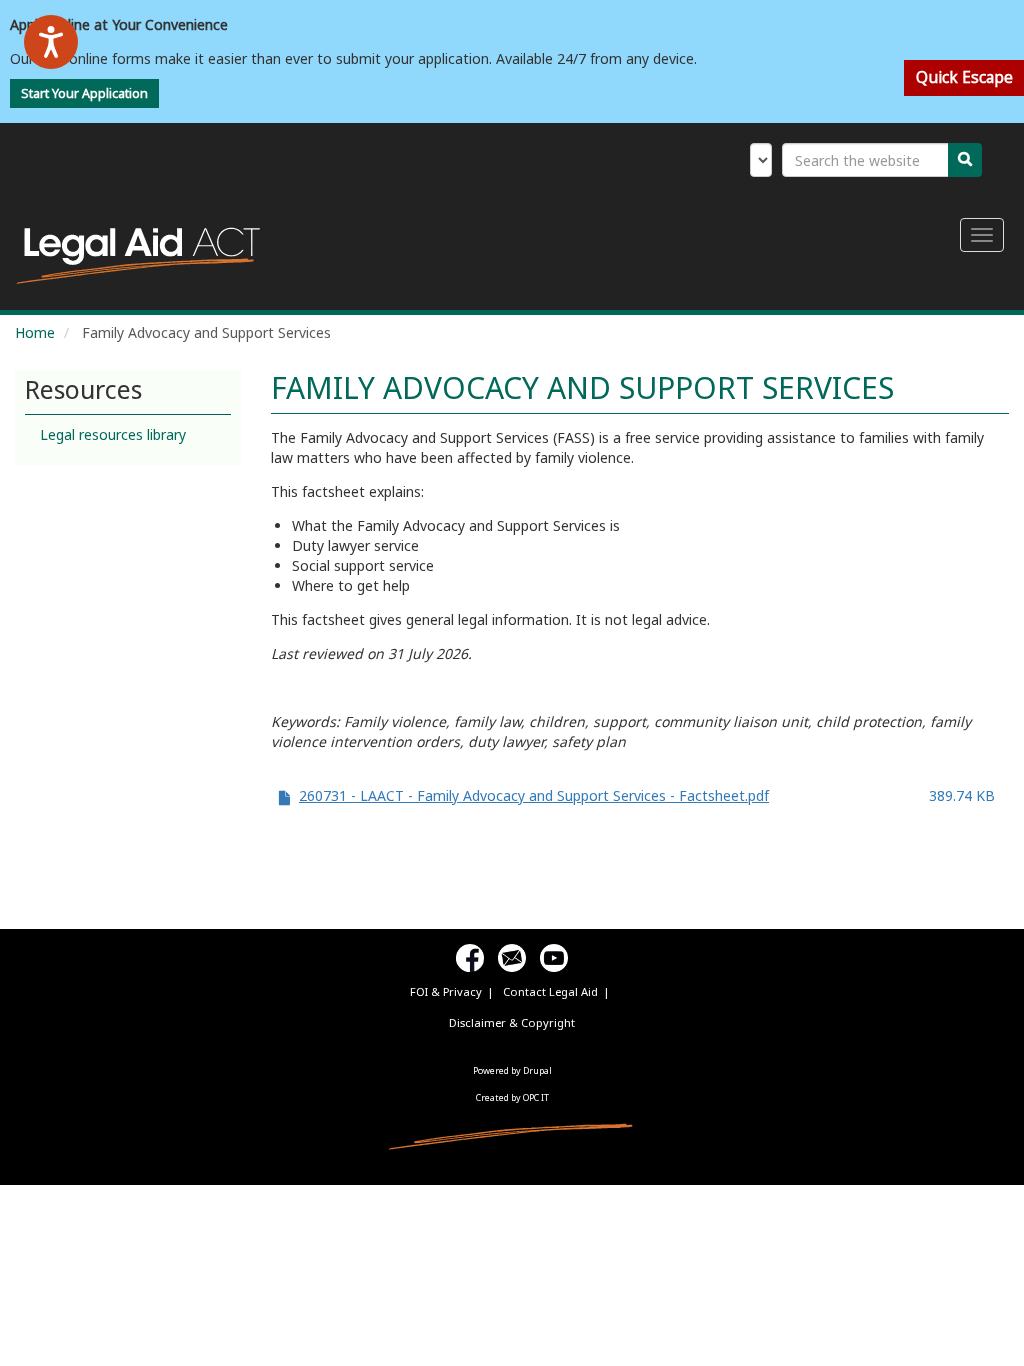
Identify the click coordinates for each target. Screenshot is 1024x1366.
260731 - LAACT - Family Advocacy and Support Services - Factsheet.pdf (534, 795)
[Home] (145, 256)
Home (35, 332)
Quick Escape (964, 77)
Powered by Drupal (512, 1070)
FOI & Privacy (446, 991)
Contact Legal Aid (550, 991)
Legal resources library (113, 434)
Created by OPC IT (512, 1097)
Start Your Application (84, 93)
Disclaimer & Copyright (512, 1022)
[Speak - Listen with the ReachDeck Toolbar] (51, 42)
